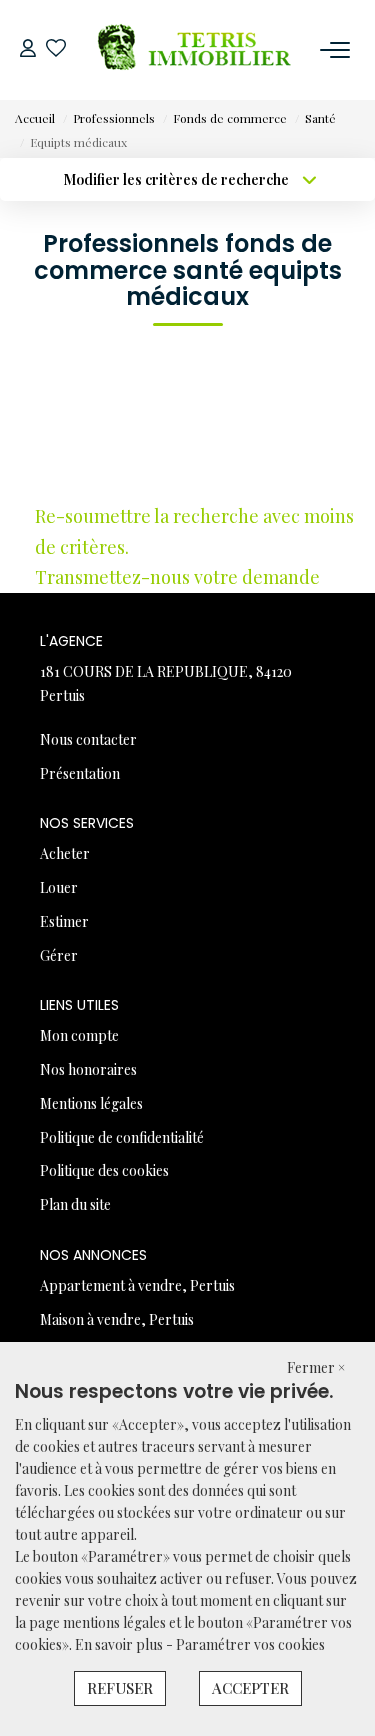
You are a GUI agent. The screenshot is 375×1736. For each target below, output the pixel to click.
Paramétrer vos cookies (250, 1644)
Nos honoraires (88, 1069)
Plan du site (75, 1204)
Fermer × (316, 1367)
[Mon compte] (28, 49)
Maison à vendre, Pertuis (117, 1319)
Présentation (80, 773)
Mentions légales (91, 1103)
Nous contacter (88, 739)
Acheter (65, 853)
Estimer (64, 921)
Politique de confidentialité (122, 1137)
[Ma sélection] (56, 49)
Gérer (59, 955)
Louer (59, 887)
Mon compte (79, 1035)
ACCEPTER (250, 1688)
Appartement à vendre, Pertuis (137, 1285)
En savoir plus (120, 1644)
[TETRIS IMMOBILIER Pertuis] (193, 50)
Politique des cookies (104, 1170)
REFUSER (120, 1688)
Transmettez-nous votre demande (177, 577)
